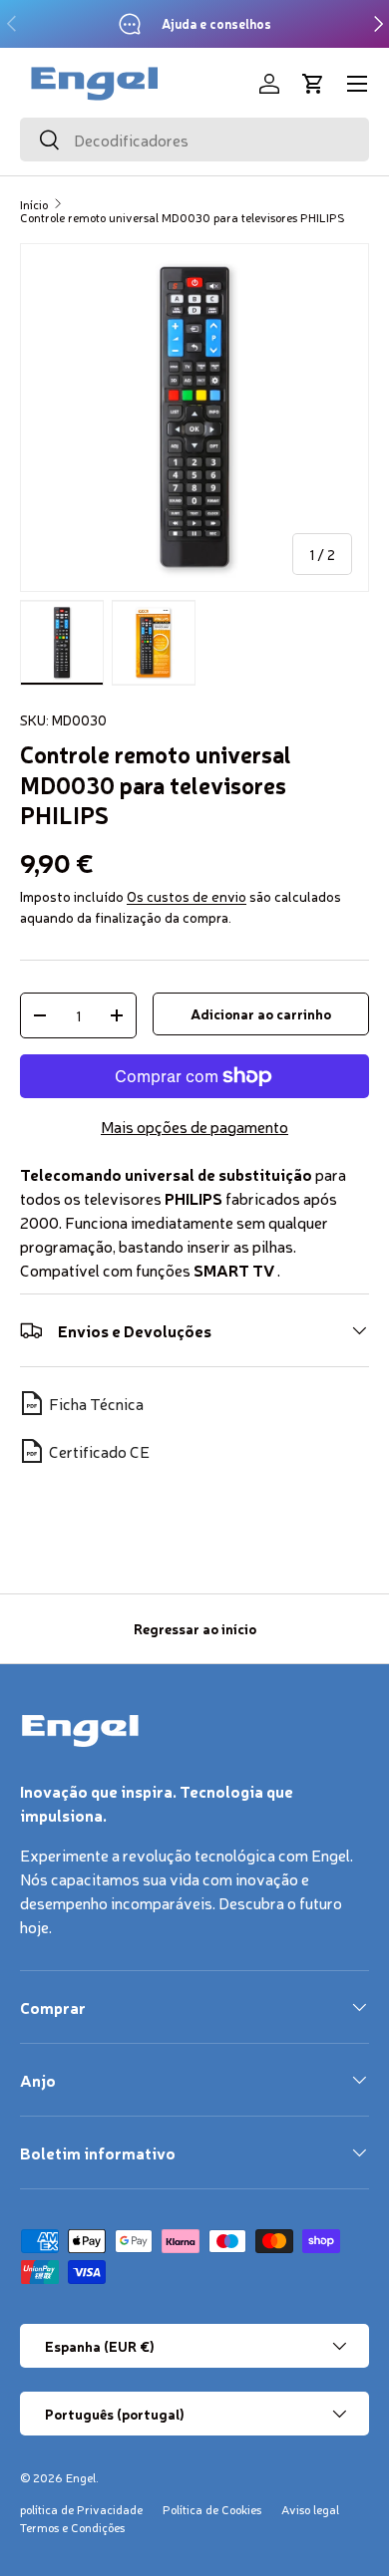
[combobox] (194, 140)
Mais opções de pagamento (194, 1126)
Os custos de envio (187, 896)
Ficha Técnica (96, 1403)
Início (34, 204)
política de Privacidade (81, 2509)
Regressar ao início (195, 1628)
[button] (313, 84)
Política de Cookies (212, 2509)
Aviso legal (310, 2509)
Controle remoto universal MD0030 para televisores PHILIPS (183, 217)
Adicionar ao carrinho (261, 1013)
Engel (81, 2477)
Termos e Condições (72, 2527)
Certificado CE (99, 1451)
